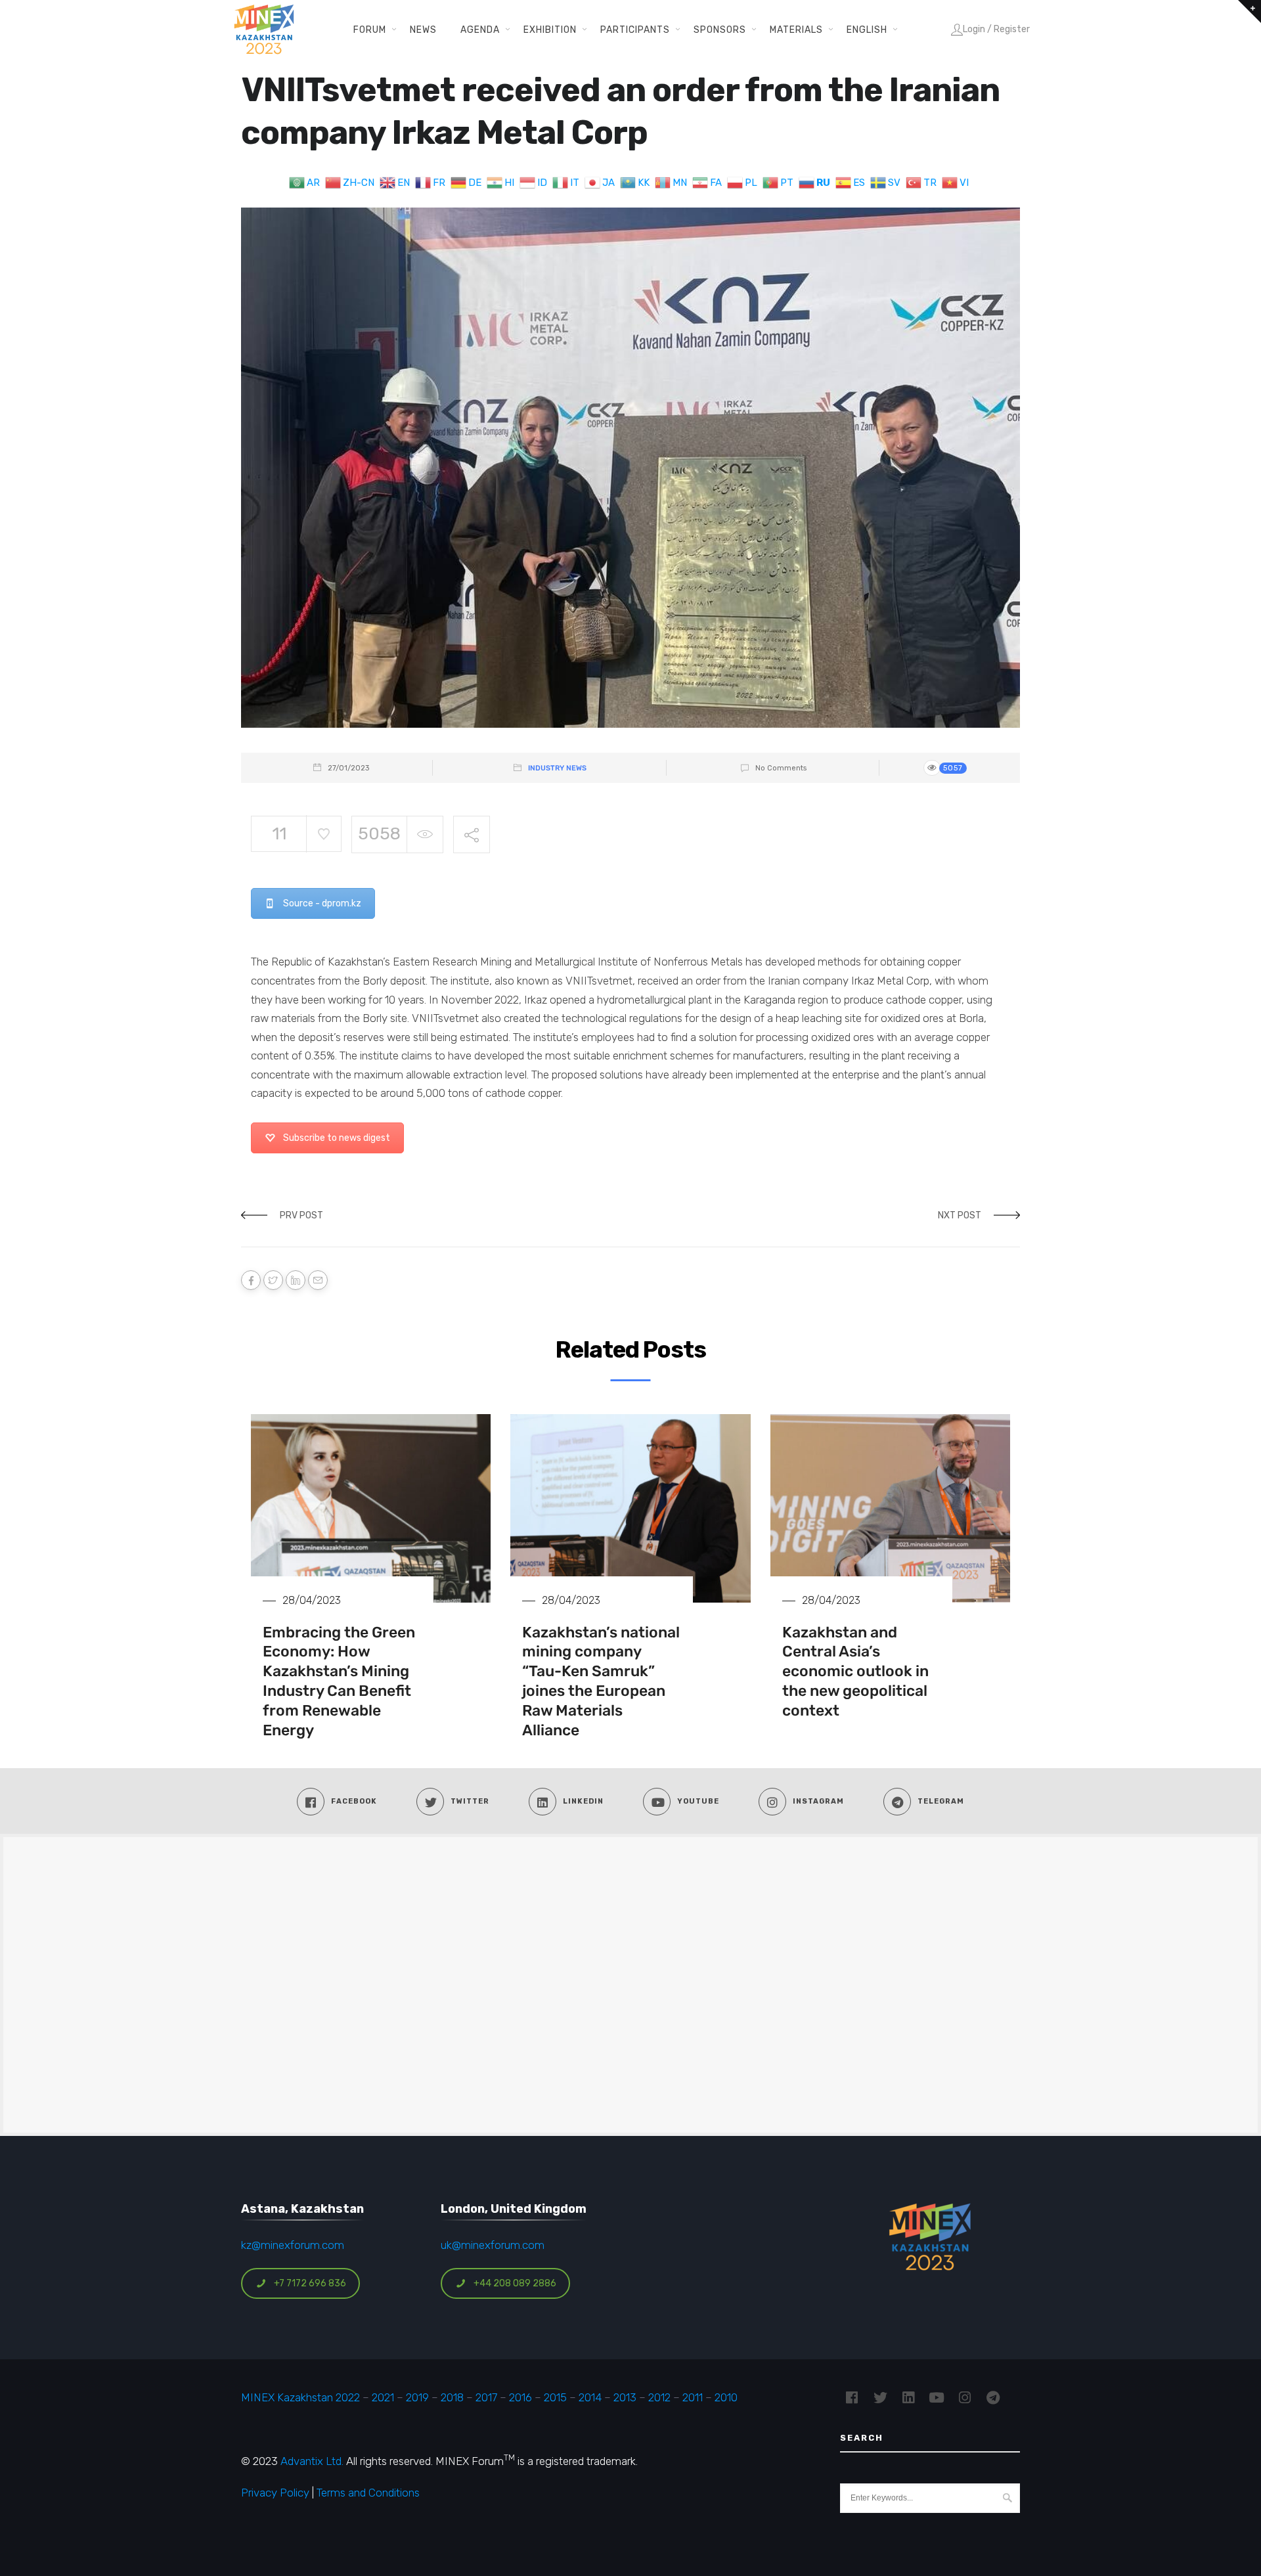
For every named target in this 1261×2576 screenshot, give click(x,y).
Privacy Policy (275, 2493)
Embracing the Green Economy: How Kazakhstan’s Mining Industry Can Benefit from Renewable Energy (339, 1681)
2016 (520, 2397)
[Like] (323, 834)
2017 (486, 2397)
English (867, 30)
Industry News (557, 768)
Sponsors (720, 30)
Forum (370, 30)
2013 (625, 2397)
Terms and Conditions (368, 2493)
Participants (635, 30)
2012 (659, 2397)
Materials (796, 30)
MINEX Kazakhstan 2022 (300, 2397)
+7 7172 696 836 (310, 2283)
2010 (726, 2397)
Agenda (480, 30)
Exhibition (550, 30)
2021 (383, 2397)
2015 (555, 2397)
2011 (693, 2397)
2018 (452, 2397)
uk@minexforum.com (493, 2245)
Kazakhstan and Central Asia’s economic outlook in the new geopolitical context (855, 1672)
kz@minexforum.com (293, 2245)
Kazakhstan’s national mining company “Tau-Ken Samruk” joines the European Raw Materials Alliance (601, 1681)
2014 (590, 2397)
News (423, 30)
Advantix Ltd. (312, 2461)
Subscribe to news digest (337, 1138)
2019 (416, 2397)
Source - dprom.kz (322, 903)
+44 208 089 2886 (515, 2283)
